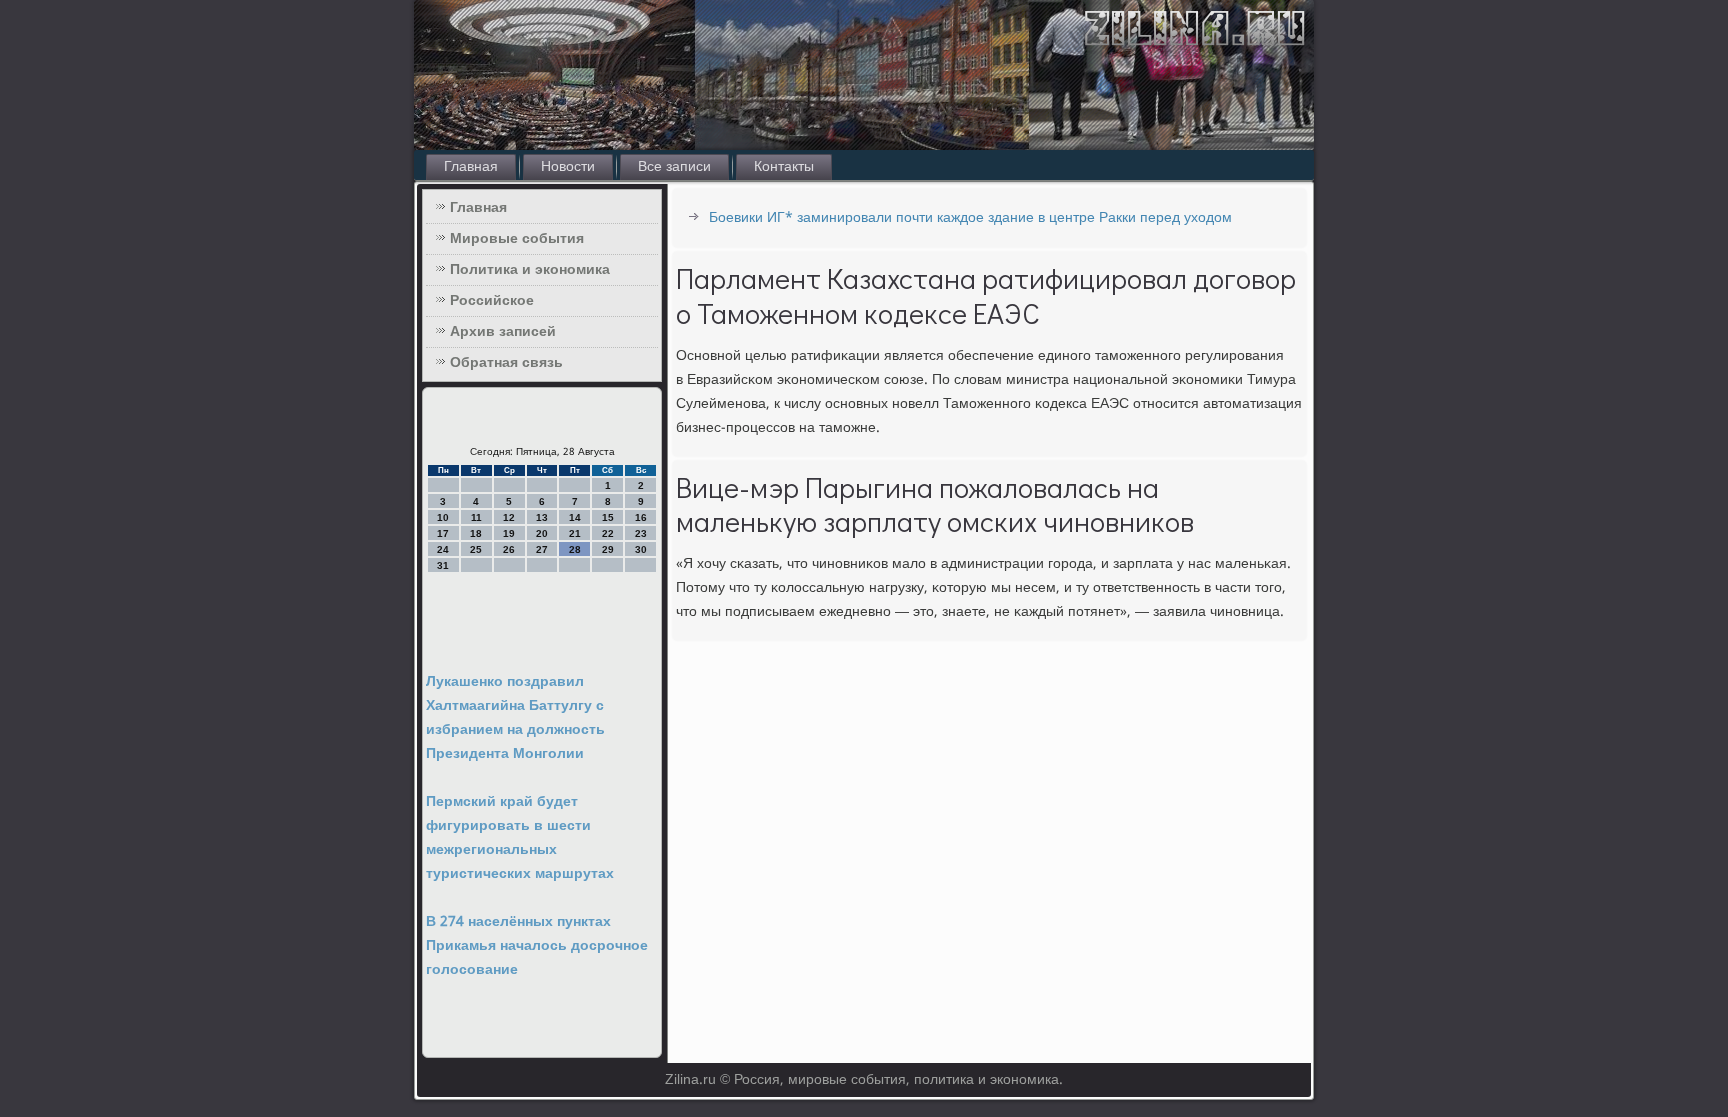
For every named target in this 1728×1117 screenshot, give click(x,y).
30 (641, 549)
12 (509, 517)
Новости (568, 167)
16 (641, 517)
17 (443, 533)
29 (608, 549)
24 (443, 549)
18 (476, 533)
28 (575, 549)
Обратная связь (506, 363)
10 (443, 517)
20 (542, 533)
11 (476, 517)
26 (509, 549)
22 (608, 533)
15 (608, 517)
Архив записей (503, 332)
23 (641, 533)
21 (575, 533)
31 (443, 565)
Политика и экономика (530, 270)
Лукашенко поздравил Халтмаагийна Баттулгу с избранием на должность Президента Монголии (515, 718)
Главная (471, 167)
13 (542, 517)
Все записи (674, 167)
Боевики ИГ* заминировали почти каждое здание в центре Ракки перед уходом (970, 218)
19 (509, 533)
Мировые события (517, 239)
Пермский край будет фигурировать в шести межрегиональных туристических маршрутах (520, 838)
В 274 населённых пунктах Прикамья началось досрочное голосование (537, 946)
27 (542, 549)
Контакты (784, 167)
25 (476, 549)
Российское (492, 301)
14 (575, 517)
